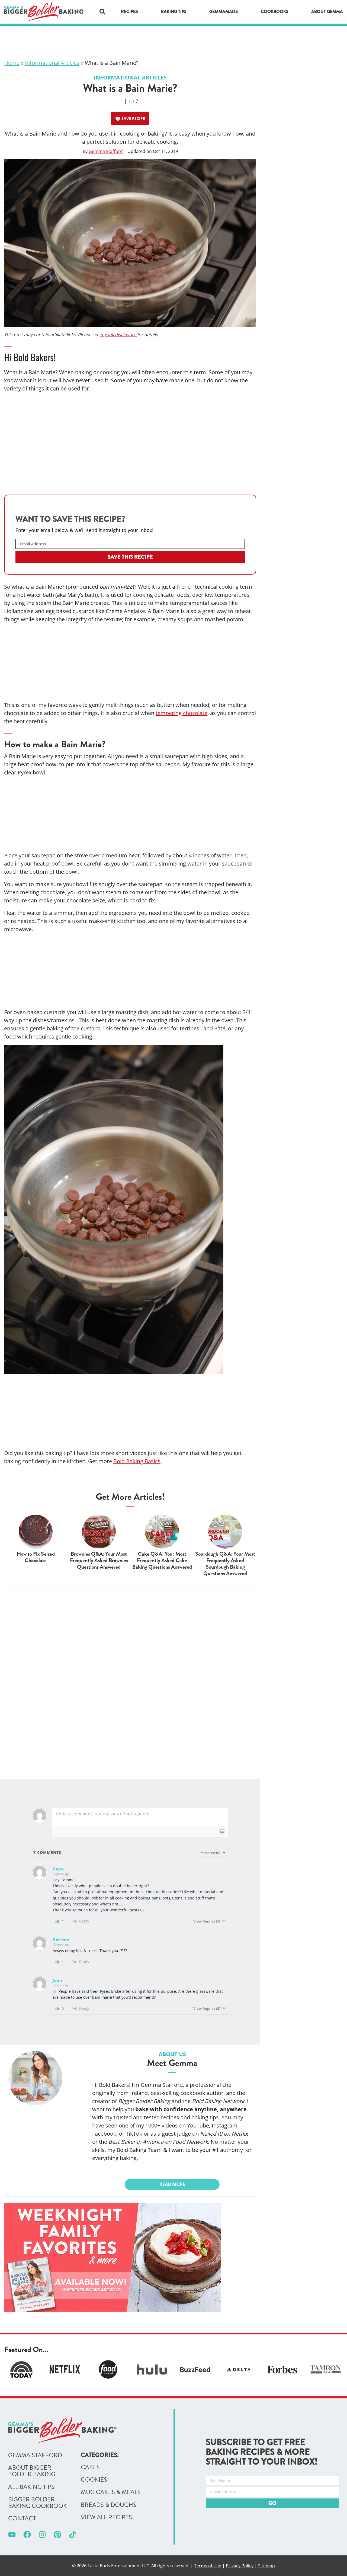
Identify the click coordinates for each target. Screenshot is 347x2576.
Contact (22, 2519)
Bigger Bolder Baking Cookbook (38, 2503)
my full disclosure (119, 335)
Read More (172, 2184)
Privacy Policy (240, 2566)
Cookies (94, 2480)
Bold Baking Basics (137, 1461)
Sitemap (266, 2566)
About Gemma (327, 12)
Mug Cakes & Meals (111, 2492)
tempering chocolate (181, 713)
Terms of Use (208, 2566)
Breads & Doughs (109, 2505)
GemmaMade (224, 12)
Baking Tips (174, 12)
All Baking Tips (31, 2487)
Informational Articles (52, 63)
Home (12, 63)
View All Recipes (106, 2517)
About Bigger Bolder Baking (32, 2471)
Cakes (90, 2467)
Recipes (129, 12)
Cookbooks (275, 12)
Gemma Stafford (106, 151)
